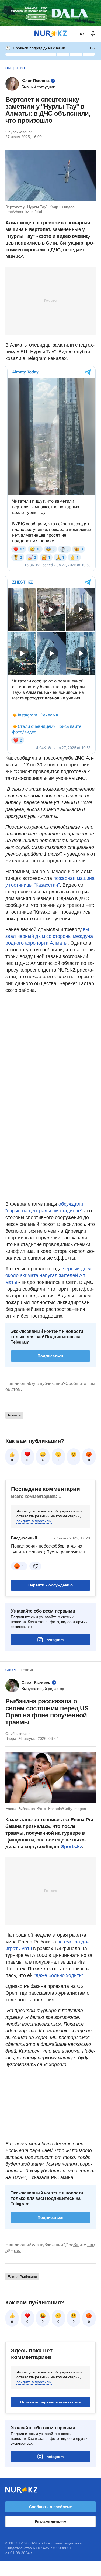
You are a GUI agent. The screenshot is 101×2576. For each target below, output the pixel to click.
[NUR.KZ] (51, 34)
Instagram (55, 1640)
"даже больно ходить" (58, 1975)
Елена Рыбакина (22, 2277)
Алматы (14, 1415)
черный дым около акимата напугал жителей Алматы (48, 1275)
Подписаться (50, 1356)
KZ (82, 34)
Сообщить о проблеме (50, 2507)
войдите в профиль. (34, 1521)
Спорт (11, 1670)
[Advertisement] (51, 300)
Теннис (28, 1670)
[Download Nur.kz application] (50, 13)
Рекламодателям (50, 2522)
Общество (15, 68)
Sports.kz (72, 1847)
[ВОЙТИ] (93, 34)
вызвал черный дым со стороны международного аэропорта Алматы (50, 936)
